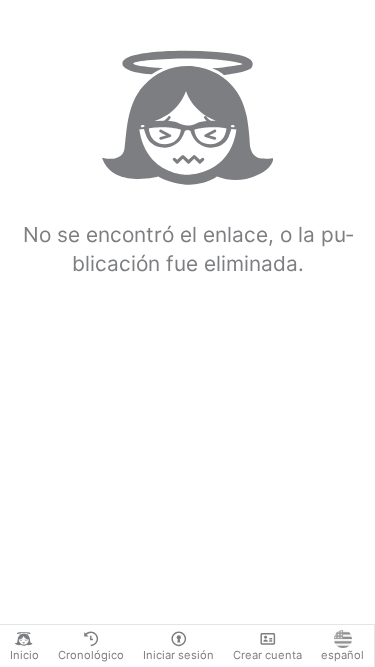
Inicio (24, 655)
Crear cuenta (267, 655)
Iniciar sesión (178, 655)
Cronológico (91, 655)
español (342, 655)
